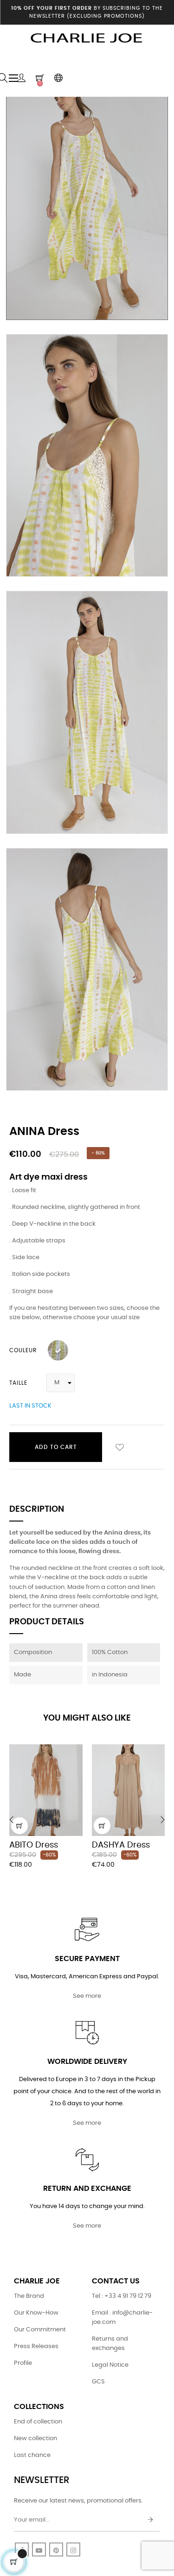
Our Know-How (36, 2313)
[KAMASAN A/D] (58, 1350)
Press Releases (36, 2346)
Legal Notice (110, 2365)
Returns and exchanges (110, 2344)
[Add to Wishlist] (120, 1447)
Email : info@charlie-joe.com (122, 2318)
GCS (98, 2382)
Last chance (32, 2455)
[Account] (21, 78)
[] (19, 1826)
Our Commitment (40, 2330)
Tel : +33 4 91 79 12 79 (122, 2296)
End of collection (38, 2422)
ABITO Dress (34, 1845)
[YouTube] (39, 2549)
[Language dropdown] (58, 78)
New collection (35, 2439)
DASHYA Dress (121, 1845)
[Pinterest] (56, 2549)
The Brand (29, 2296)
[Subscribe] (150, 2520)
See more (87, 1996)
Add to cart (56, 1447)
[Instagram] (73, 2549)
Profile (23, 2363)
